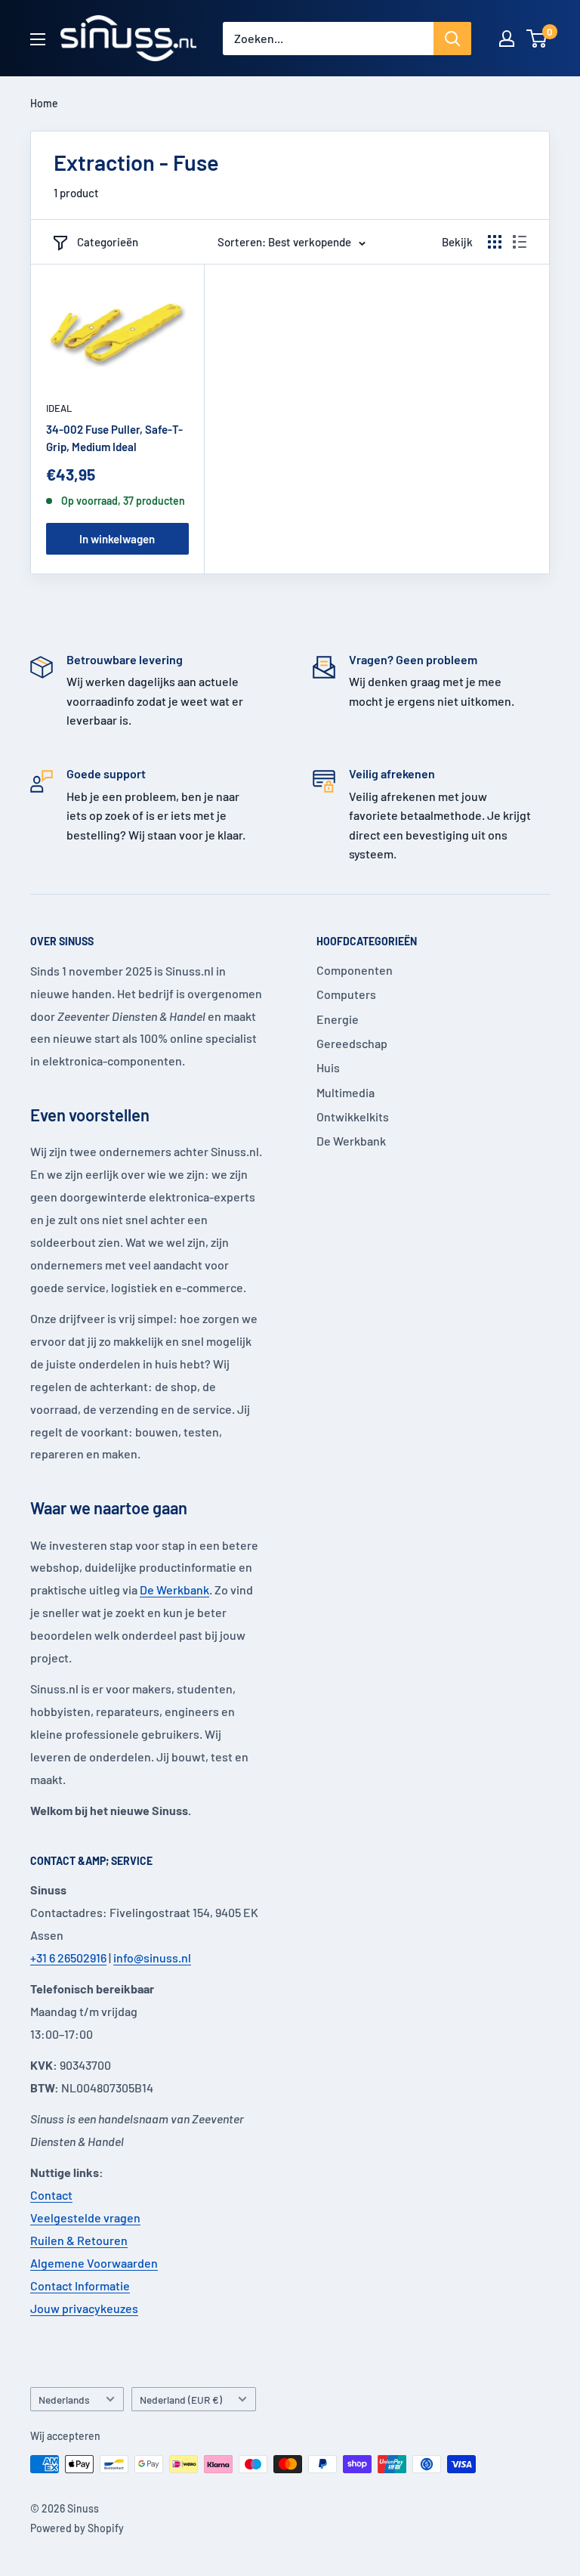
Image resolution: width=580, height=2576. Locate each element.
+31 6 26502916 (68, 1958)
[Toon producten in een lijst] (520, 242)
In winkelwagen (117, 539)
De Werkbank (174, 1590)
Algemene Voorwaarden (94, 2263)
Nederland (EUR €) (181, 2400)
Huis (328, 1067)
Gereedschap (352, 1043)
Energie (338, 1019)
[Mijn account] (507, 39)
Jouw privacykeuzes (84, 2308)
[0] (537, 39)
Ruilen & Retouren (79, 2240)
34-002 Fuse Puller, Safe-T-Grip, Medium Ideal (114, 438)
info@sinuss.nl (152, 1958)
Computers (346, 994)
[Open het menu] (38, 39)
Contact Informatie (80, 2285)
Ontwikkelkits (353, 1116)
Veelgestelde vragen (85, 2217)
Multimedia (346, 1092)
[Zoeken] (452, 39)
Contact (51, 2195)
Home (44, 103)
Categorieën (108, 242)
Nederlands (64, 2400)
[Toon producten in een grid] (495, 242)
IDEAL (59, 408)
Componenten (355, 970)
